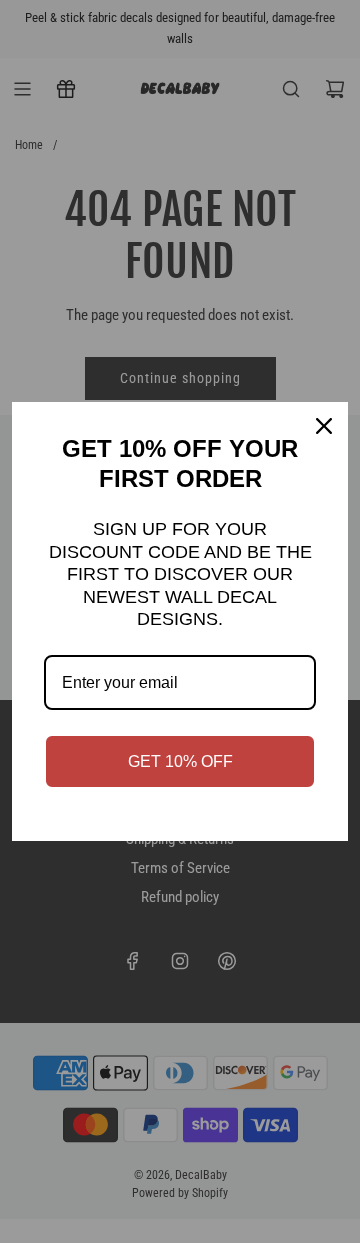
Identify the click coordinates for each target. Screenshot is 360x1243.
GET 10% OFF (180, 761)
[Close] (324, 426)
